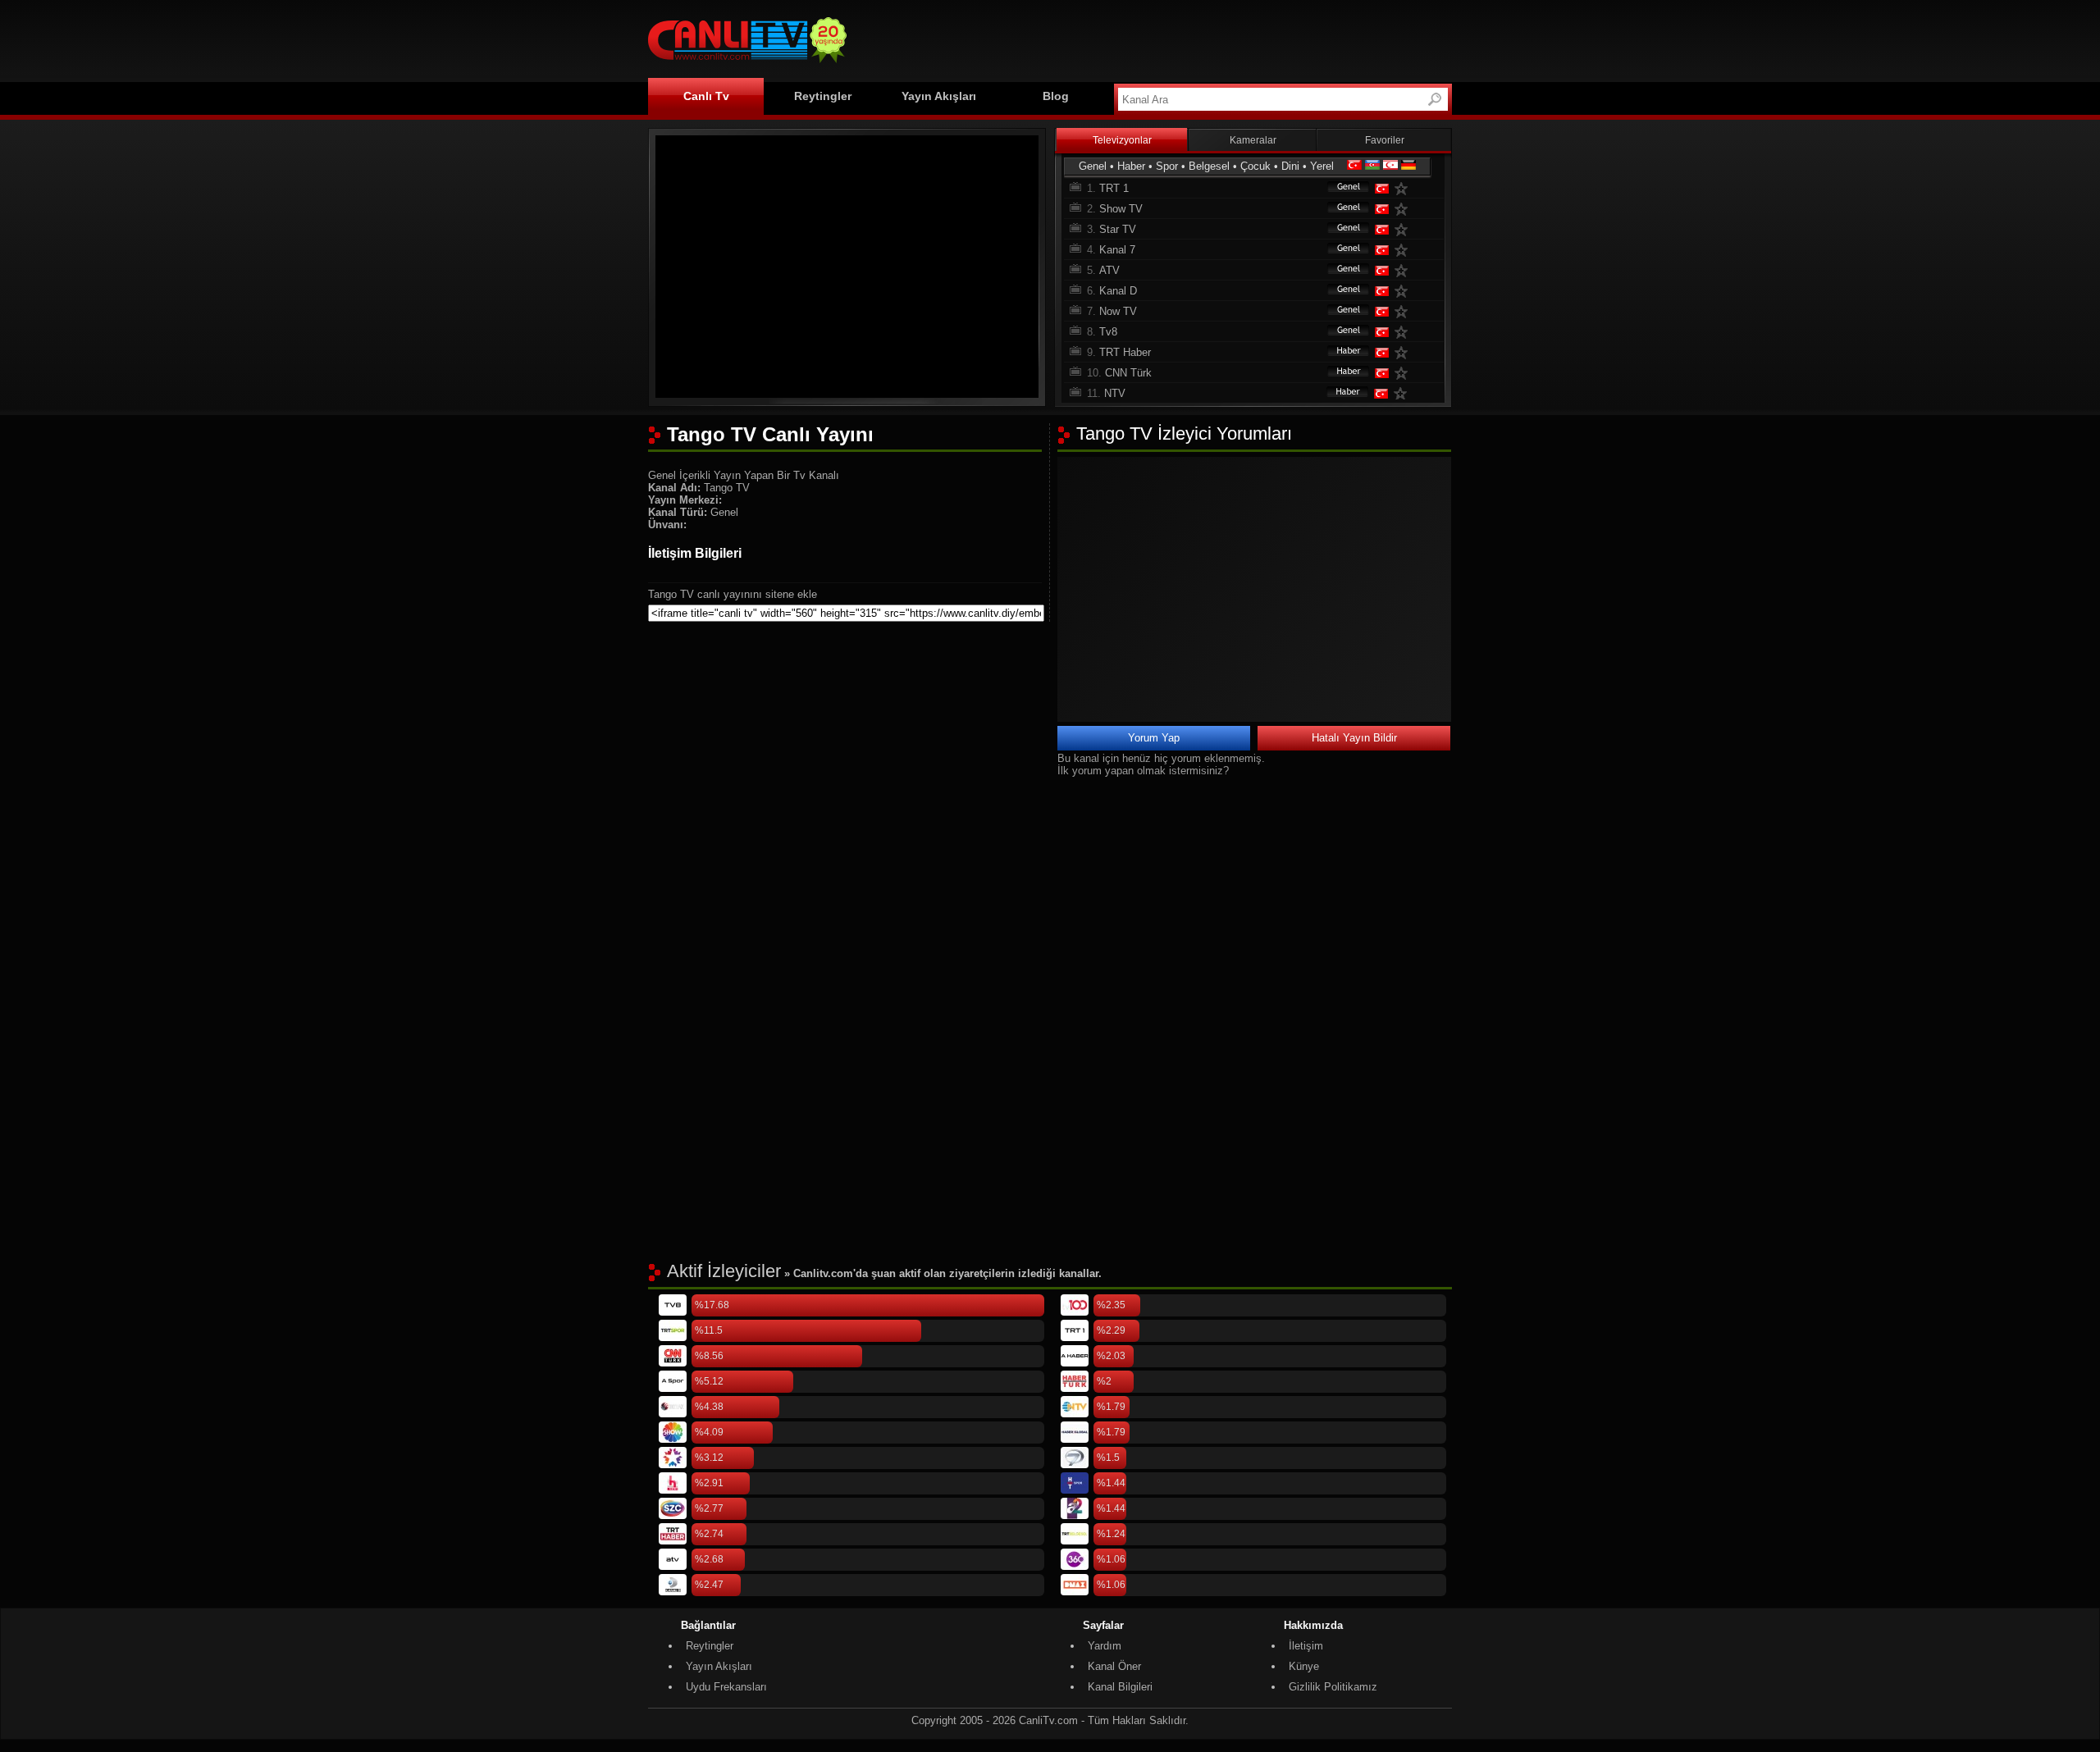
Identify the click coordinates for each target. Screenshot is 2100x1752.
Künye (1304, 1666)
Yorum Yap (1154, 738)
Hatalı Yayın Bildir (1354, 738)
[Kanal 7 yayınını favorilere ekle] (1404, 250)
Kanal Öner (1114, 1666)
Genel (1093, 166)
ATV (1109, 270)
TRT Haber (1125, 352)
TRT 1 (1114, 188)
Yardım (1105, 1646)
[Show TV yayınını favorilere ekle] (1404, 209)
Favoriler (1385, 140)
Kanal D (1118, 291)
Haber (1131, 166)
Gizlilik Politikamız (1333, 1687)
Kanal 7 (1117, 250)
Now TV (1118, 311)
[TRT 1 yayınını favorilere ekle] (1404, 188)
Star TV (1118, 229)
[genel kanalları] (1340, 188)
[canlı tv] (747, 65)
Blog (1056, 96)
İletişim (1306, 1646)
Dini (1290, 166)
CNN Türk (1128, 373)
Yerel (1322, 166)
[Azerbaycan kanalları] (1372, 166)
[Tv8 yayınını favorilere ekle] (1404, 332)
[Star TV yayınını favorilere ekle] (1404, 229)
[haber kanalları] (1340, 352)
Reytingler (823, 96)
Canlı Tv (706, 96)
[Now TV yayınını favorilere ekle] (1404, 311)
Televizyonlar (1122, 140)
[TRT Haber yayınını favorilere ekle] (1404, 352)
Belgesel (1209, 166)
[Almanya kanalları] (1408, 166)
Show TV (1121, 209)
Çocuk (1255, 166)
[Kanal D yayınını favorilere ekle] (1404, 291)
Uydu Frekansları (726, 1687)
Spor (1167, 166)
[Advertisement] (1153, 39)
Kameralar (1253, 140)
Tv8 (1108, 332)
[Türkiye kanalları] (1354, 166)
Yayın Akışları (939, 96)
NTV (1115, 393)
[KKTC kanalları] (1390, 166)
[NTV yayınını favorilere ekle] (1404, 393)
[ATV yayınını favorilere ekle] (1404, 270)
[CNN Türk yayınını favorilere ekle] (1404, 373)
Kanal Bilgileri (1120, 1687)
